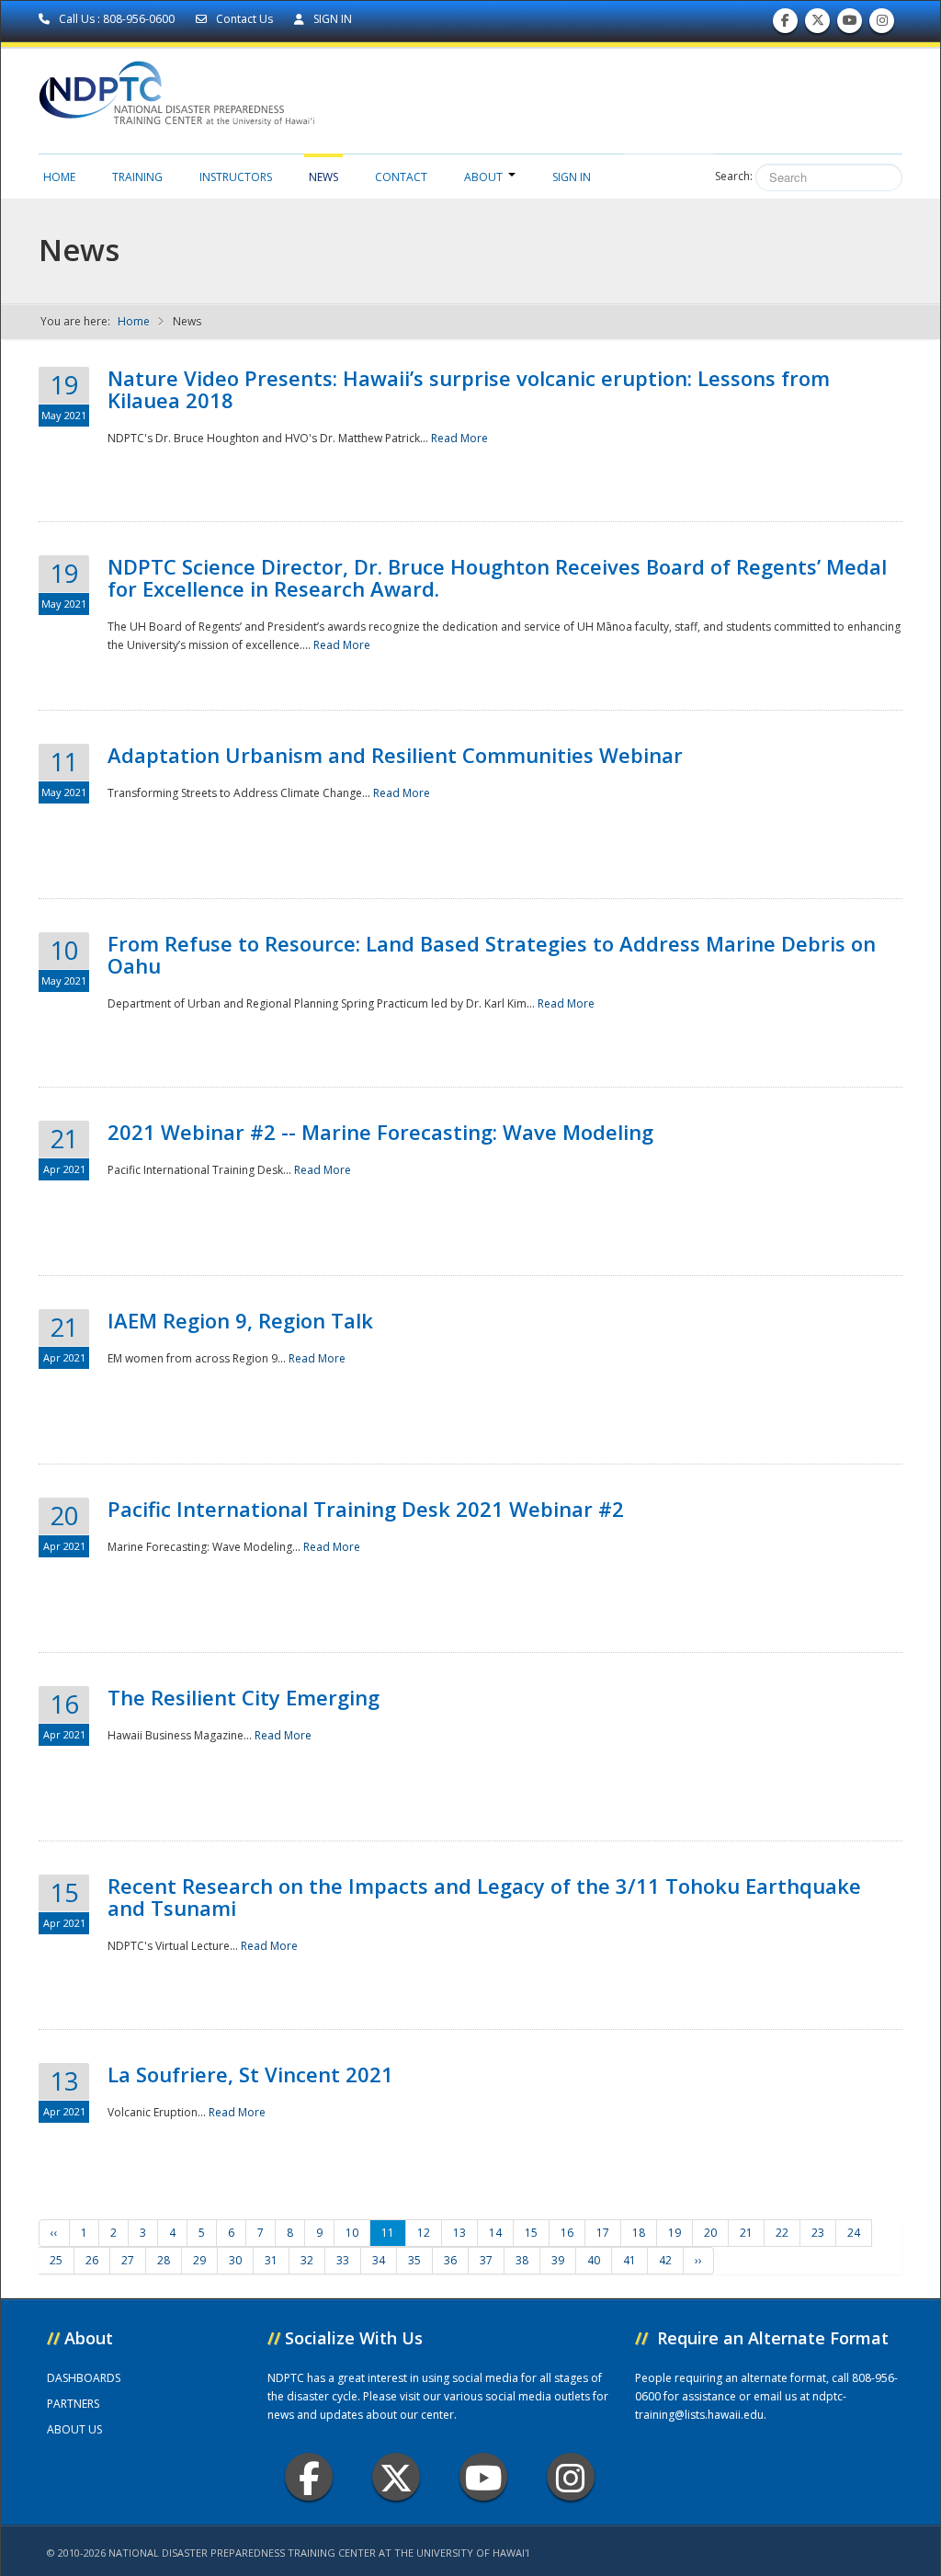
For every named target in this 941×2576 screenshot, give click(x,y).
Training (137, 177)
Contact (401, 177)
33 (343, 2260)
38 (522, 2260)
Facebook (309, 2477)
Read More (459, 438)
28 (164, 2260)
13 (459, 2233)
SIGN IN (331, 19)
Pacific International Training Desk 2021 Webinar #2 (366, 1509)
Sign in (572, 177)
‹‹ (54, 2233)
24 (854, 2233)
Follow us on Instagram (882, 25)
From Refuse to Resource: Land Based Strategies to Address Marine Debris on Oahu (492, 954)
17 (603, 2233)
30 (235, 2260)
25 (56, 2260)
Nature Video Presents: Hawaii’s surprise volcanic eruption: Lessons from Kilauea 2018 (469, 389)
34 (379, 2260)
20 (710, 2233)
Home (59, 177)
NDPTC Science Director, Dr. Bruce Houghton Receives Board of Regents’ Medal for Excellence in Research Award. (497, 577)
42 (665, 2260)
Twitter (396, 2477)
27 (128, 2260)
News (323, 177)
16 (567, 2233)
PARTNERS (73, 2404)
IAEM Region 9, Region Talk (240, 1320)
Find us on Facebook (785, 25)
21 (746, 2233)
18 (639, 2233)
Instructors (236, 177)
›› (698, 2260)
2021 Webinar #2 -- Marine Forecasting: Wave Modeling (380, 1132)
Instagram (571, 2477)
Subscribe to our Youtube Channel (850, 25)
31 (271, 2260)
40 (594, 2260)
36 (450, 2260)
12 (424, 2233)
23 (818, 2233)
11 (388, 2233)
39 (558, 2260)
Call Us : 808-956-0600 (117, 19)
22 (782, 2233)
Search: (734, 176)
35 (414, 2260)
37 (486, 2260)
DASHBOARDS (84, 2378)
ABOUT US (74, 2429)
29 (199, 2260)
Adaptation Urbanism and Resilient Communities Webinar (395, 755)
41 (629, 2260)
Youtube (483, 2477)
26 (92, 2260)
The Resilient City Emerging (244, 1697)
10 (352, 2233)
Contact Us (244, 19)
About (483, 177)
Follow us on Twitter (818, 25)
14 (495, 2233)
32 (307, 2260)
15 (531, 2233)
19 (675, 2233)
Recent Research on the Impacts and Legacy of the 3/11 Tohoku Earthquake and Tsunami (484, 1897)
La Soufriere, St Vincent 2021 (250, 2074)
